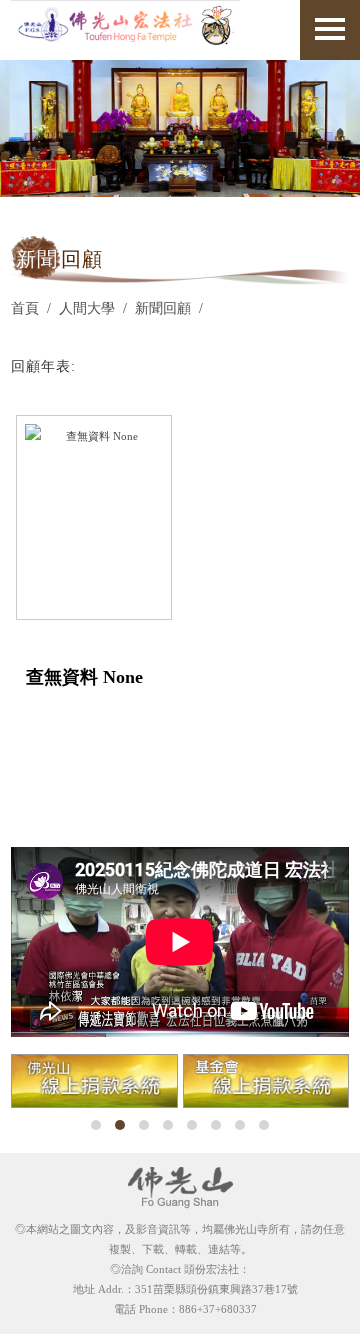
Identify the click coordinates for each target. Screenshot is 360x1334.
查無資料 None (84, 677)
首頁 (25, 308)
